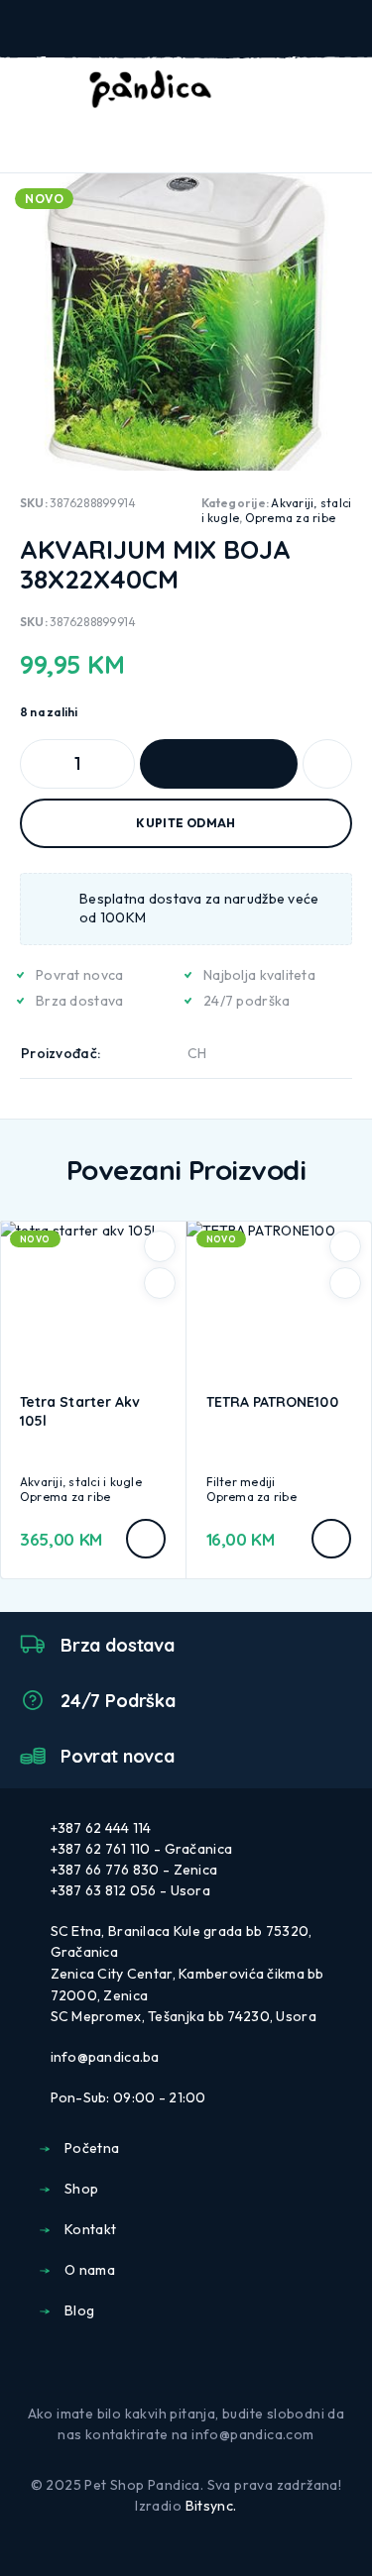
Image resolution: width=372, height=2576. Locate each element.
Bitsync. (211, 2506)
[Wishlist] (310, 90)
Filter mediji (241, 1482)
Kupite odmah (186, 823)
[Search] (247, 92)
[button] (146, 1539)
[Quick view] (160, 1283)
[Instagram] (202, 2365)
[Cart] (343, 89)
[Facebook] (170, 2365)
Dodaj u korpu (219, 764)
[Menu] (43, 89)
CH (197, 1053)
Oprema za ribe (290, 518)
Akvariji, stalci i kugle (81, 1482)
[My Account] (279, 90)
